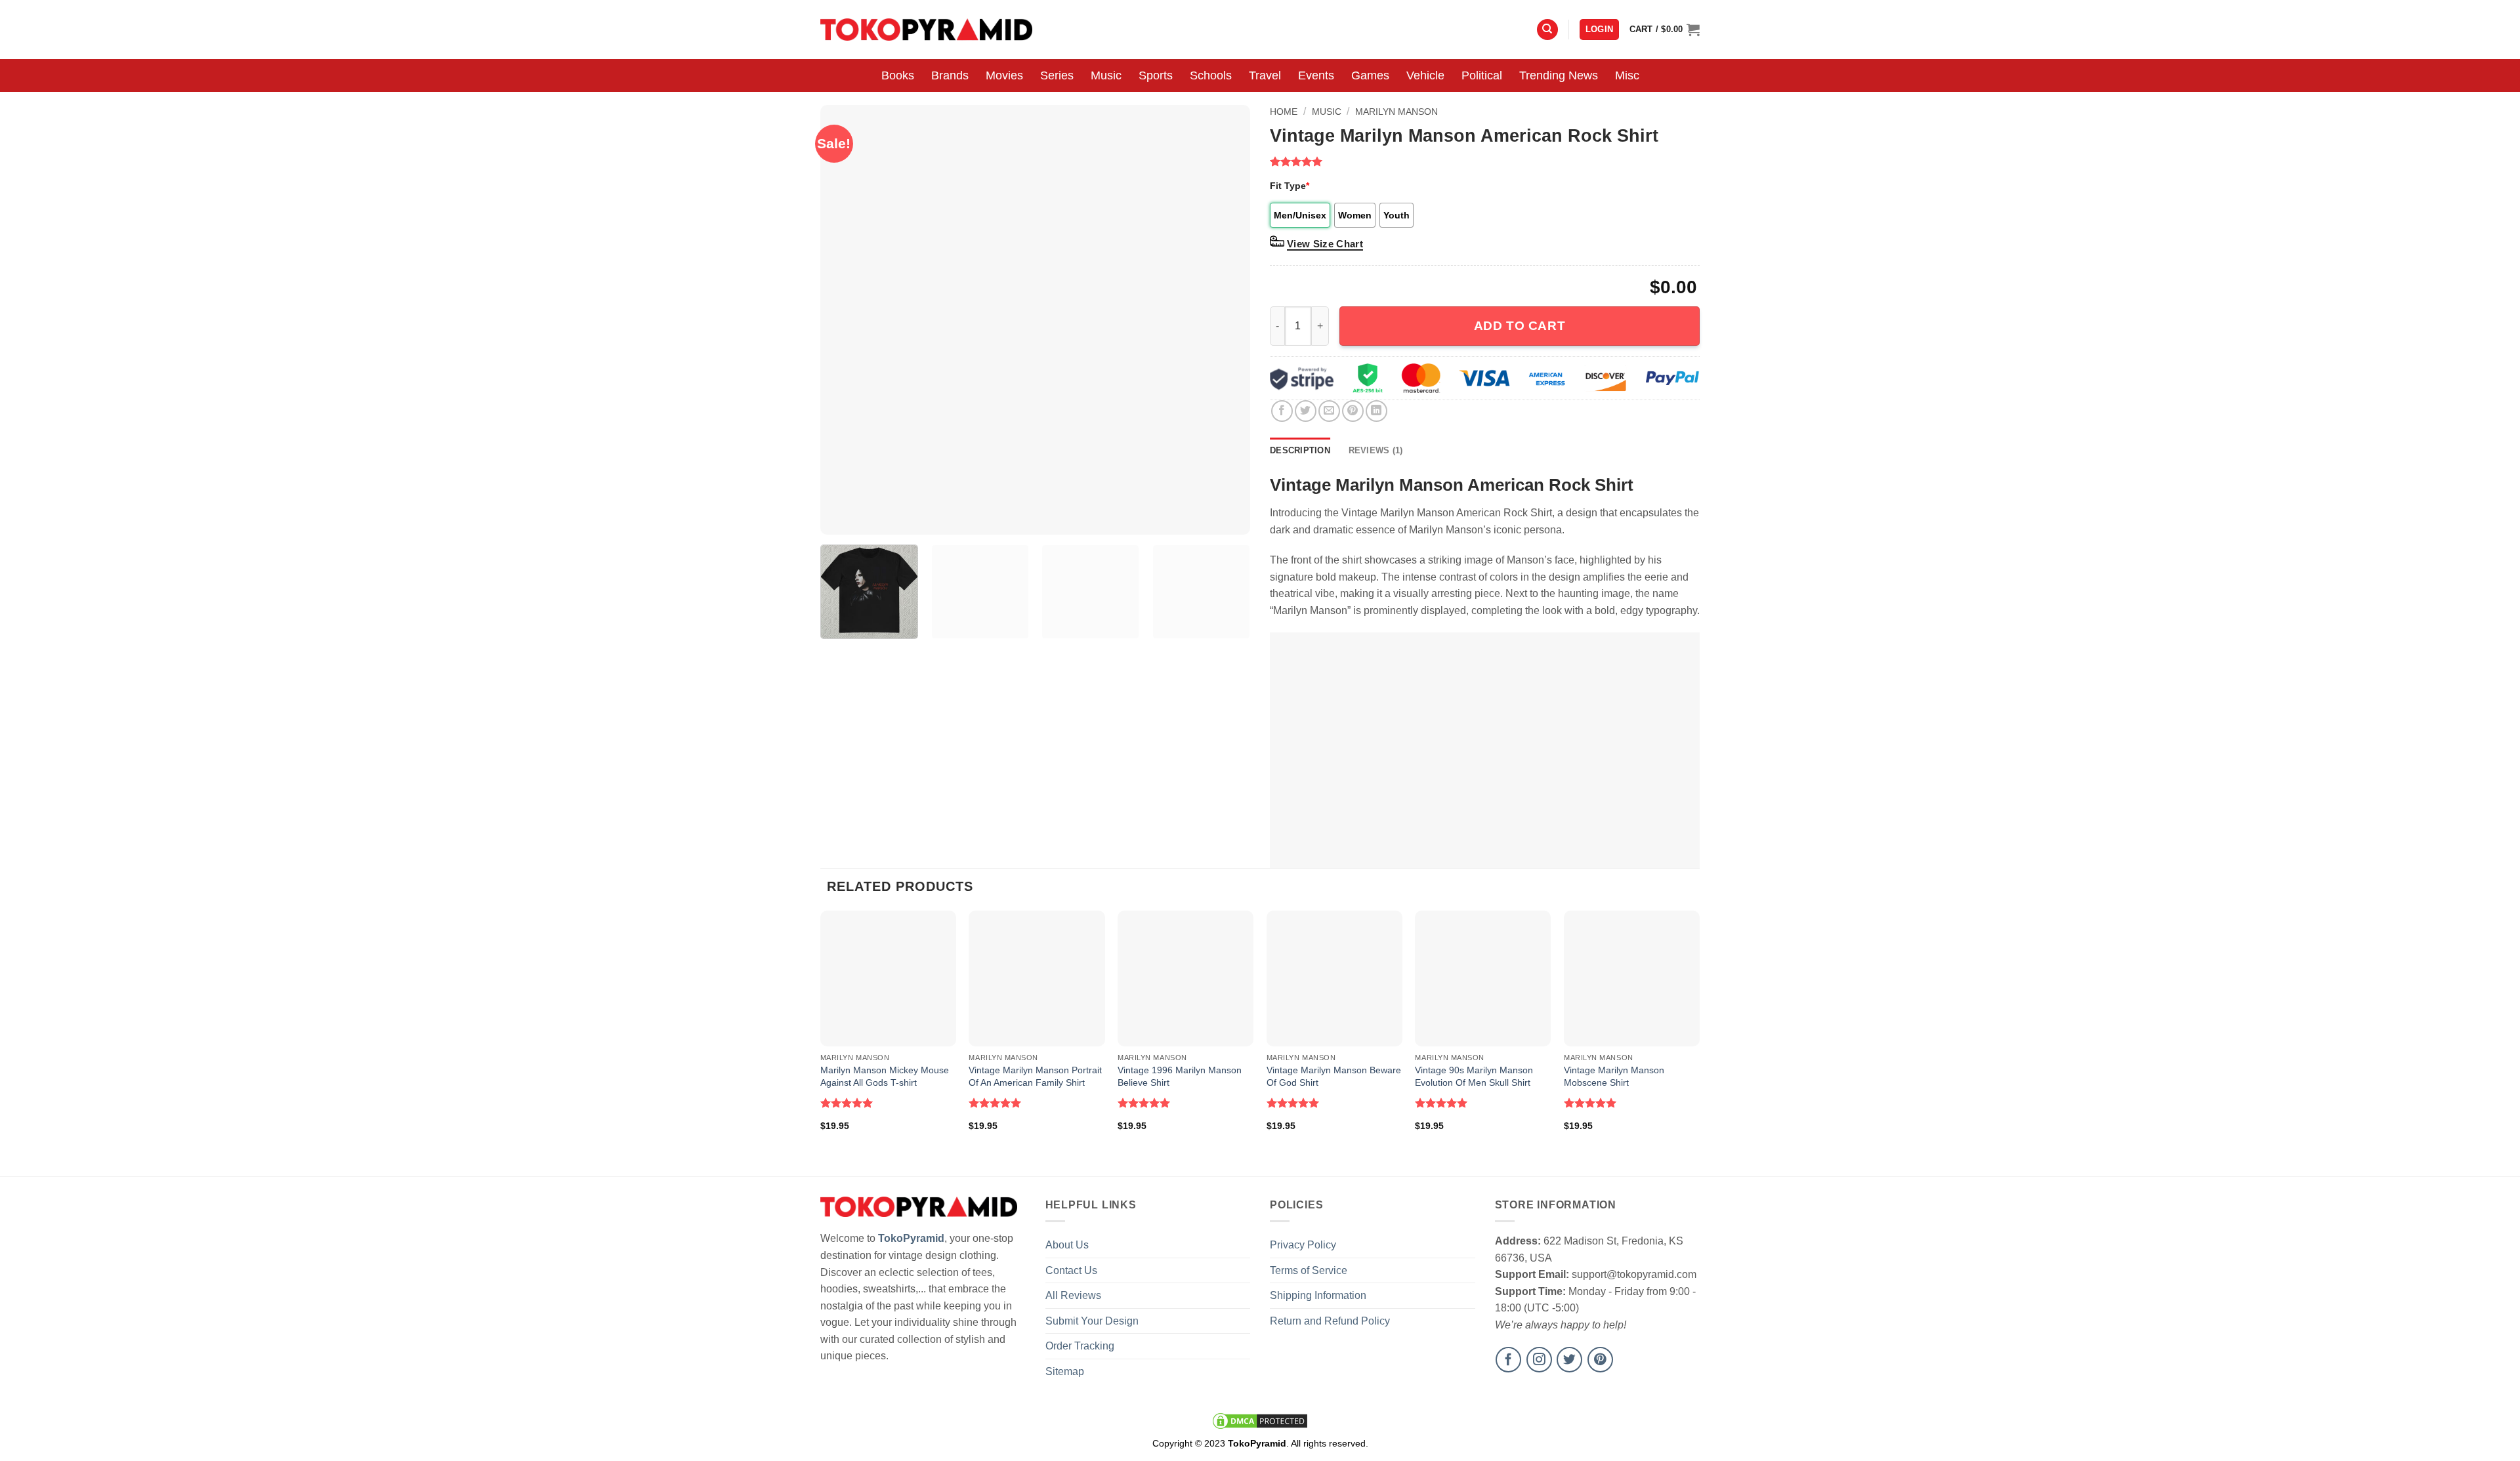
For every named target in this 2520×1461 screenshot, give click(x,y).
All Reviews (1073, 1295)
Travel (1265, 75)
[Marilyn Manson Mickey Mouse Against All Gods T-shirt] (888, 978)
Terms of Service (1309, 1270)
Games (1370, 75)
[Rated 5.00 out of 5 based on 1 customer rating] (1485, 161)
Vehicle (1425, 75)
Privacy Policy (1303, 1245)
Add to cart (1520, 326)
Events (1316, 75)
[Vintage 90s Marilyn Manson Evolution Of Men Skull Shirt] (1483, 978)
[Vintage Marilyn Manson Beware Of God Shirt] (1334, 978)
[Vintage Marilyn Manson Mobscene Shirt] (1632, 978)
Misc (1627, 75)
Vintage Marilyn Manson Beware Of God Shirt (1334, 1076)
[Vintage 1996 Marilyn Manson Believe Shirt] (1186, 978)
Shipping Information (1318, 1295)
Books (898, 75)
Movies (1004, 75)
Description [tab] (1300, 450)
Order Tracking (1080, 1346)
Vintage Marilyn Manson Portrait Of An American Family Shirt (1035, 1076)
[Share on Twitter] (1306, 411)
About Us (1067, 1245)
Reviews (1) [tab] (1376, 450)
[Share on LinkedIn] (1376, 411)
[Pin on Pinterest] (1353, 411)
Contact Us (1071, 1270)
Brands (950, 75)
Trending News (1559, 75)
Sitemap (1065, 1371)
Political (1482, 75)
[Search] (1547, 30)
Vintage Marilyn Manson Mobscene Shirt (1614, 1076)
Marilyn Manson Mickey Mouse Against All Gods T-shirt (885, 1076)
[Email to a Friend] (1329, 411)
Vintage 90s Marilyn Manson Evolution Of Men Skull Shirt (1474, 1076)
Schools (1211, 75)
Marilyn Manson (1396, 112)
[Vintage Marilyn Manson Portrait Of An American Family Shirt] (1037, 978)
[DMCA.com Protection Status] (1260, 1420)
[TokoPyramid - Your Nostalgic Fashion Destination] (926, 29)
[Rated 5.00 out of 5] (847, 1103)
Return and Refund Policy (1330, 1321)
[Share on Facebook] (1282, 411)
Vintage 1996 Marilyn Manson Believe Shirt (1180, 1076)
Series (1057, 75)
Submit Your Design (1092, 1321)
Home (1284, 112)
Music (1106, 75)
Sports (1156, 75)
